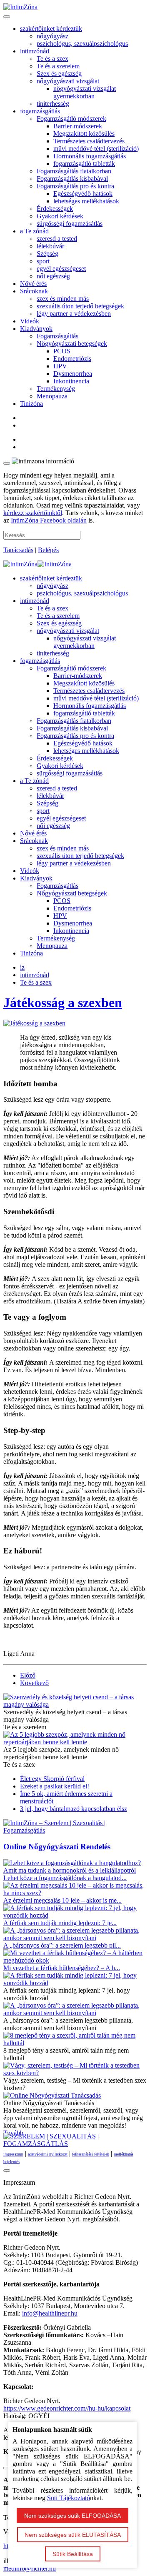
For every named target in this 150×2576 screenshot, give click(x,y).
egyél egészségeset (61, 269)
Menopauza (52, 396)
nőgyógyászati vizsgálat (68, 81)
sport (43, 261)
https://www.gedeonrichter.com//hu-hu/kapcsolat (67, 2408)
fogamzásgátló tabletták (84, 164)
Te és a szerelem (58, 66)
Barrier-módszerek (78, 126)
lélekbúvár (50, 246)
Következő (34, 1683)
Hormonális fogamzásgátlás (90, 156)
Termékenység (56, 389)
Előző (28, 1675)
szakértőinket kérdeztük (51, 29)
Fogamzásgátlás (57, 336)
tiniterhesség (53, 104)
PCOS (62, 351)
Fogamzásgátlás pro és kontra (75, 186)
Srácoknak (34, 291)
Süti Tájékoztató (69, 2498)
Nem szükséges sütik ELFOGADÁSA (72, 2516)
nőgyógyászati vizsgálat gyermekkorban (85, 92)
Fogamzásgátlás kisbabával (72, 179)
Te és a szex (52, 59)
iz (22, 967)
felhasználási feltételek (91, 2154)
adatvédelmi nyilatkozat (48, 2154)
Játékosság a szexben (63, 1003)
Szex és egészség (59, 74)
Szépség (47, 254)
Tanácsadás (18, 550)
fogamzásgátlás (40, 111)
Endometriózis (72, 359)
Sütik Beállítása (73, 2554)
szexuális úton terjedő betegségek (80, 306)
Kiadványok (36, 329)
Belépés (48, 550)
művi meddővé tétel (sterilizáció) (96, 149)
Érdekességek (55, 209)
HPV (60, 366)
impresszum (13, 2154)
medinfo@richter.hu (30, 2568)
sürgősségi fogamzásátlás (70, 224)
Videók (30, 321)
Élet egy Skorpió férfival (52, 1779)
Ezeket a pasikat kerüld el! (55, 1786)
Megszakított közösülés (84, 134)
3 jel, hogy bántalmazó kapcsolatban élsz (74, 1809)
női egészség (53, 276)
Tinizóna (31, 404)
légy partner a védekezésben (74, 314)
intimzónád (35, 51)
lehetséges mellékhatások (86, 201)
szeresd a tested (57, 239)
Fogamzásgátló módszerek (71, 119)
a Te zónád (34, 231)
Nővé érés (33, 284)
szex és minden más (63, 299)
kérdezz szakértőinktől (33, 513)
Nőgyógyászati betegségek (72, 344)
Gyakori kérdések (60, 216)
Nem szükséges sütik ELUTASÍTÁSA (73, 2535)
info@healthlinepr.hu (50, 2313)
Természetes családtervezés (89, 141)
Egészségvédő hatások (83, 194)
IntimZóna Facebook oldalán (49, 520)
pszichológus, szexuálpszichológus (82, 44)
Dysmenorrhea (73, 374)
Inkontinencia (71, 381)
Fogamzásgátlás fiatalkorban (74, 171)
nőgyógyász (52, 36)
